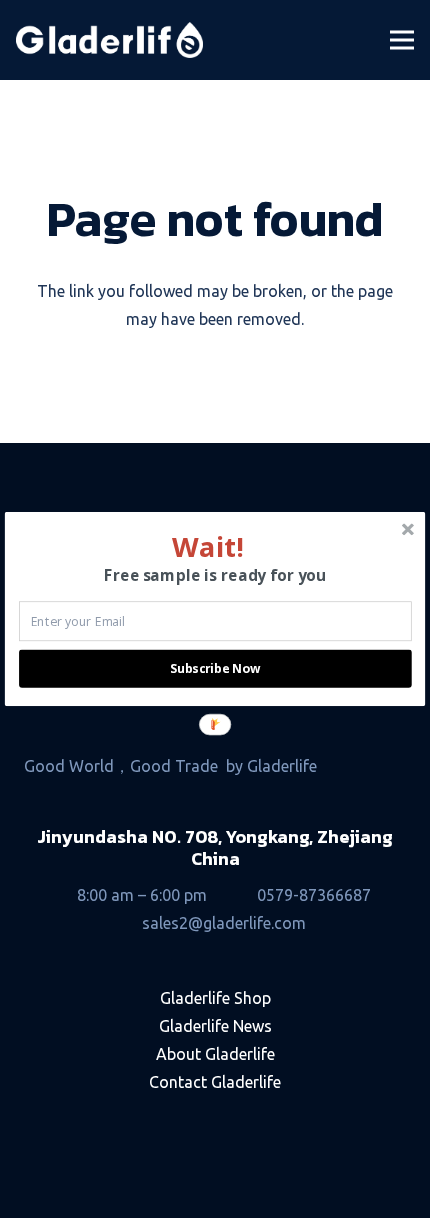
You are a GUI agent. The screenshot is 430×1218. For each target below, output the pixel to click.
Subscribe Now (215, 668)
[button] (208, 546)
